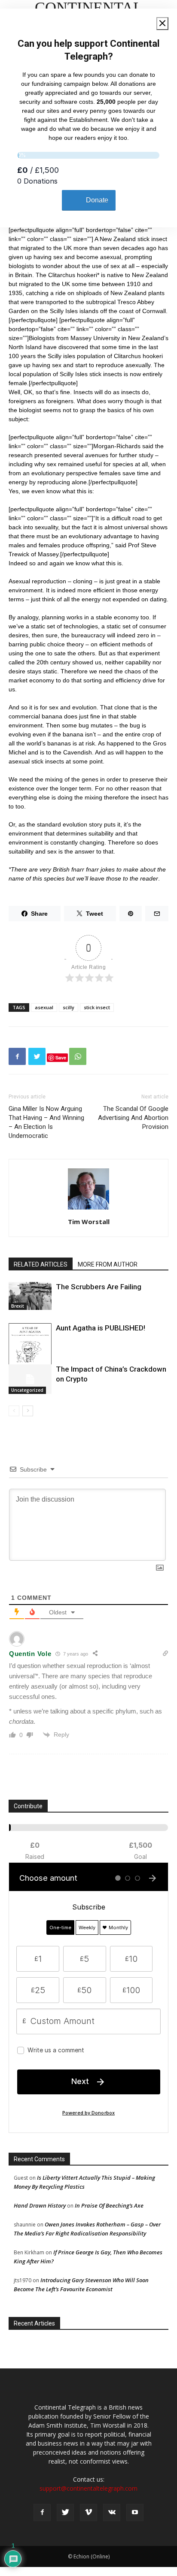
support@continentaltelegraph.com (88, 2488)
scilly (69, 1007)
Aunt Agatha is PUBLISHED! (101, 1328)
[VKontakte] (112, 2513)
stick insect (97, 1007)
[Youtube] (135, 2513)
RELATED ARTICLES (41, 1264)
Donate (97, 200)
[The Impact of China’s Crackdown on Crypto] (30, 1379)
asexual (44, 1007)
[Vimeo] (88, 2513)
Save (61, 1057)
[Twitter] (65, 2513)
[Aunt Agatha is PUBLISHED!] (30, 1354)
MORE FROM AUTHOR (108, 1264)
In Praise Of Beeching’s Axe (109, 2205)
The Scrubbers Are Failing (99, 1287)
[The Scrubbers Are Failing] (30, 1296)
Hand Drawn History (40, 2205)
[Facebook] (42, 2513)
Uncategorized (27, 1390)
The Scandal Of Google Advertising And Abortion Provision (133, 1118)
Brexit (18, 1306)
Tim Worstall (89, 1222)
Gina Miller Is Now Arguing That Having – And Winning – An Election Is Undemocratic (46, 1122)
